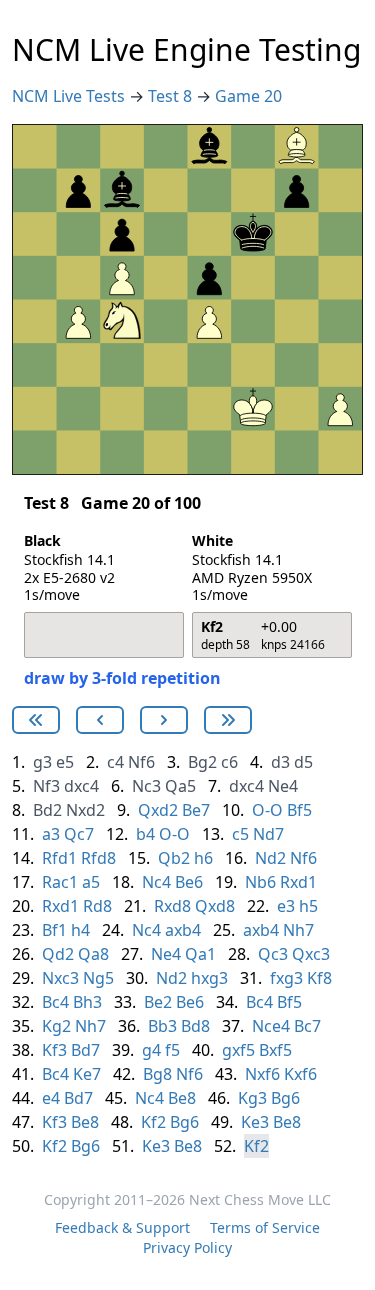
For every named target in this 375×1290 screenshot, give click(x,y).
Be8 (182, 1098)
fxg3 (286, 978)
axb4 (183, 930)
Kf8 (319, 978)
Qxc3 (311, 954)
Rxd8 (172, 906)
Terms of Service (265, 1227)
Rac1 (60, 882)
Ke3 (255, 1122)
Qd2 (58, 954)
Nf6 (141, 762)
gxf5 (238, 1050)
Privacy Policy (187, 1247)
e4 (51, 1098)
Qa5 (180, 786)
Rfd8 (98, 858)
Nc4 (156, 882)
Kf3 (54, 1050)
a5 (91, 882)
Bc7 (307, 1026)
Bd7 (85, 1050)
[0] (36, 720)
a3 (51, 834)
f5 (172, 1050)
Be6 (189, 882)
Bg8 (157, 1074)
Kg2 (56, 1026)
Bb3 (162, 1026)
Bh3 (87, 1002)
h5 (308, 906)
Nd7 (268, 834)
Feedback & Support (122, 1227)
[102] (100, 720)
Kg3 (252, 1098)
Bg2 (202, 762)
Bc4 (55, 1002)
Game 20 (248, 96)
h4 (80, 930)
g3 (42, 762)
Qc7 (79, 834)
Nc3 (146, 786)
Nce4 (271, 1026)
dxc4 (81, 786)
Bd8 (195, 1026)
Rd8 (97, 906)
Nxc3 (60, 978)
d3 (280, 762)
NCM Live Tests (70, 96)
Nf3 (46, 786)
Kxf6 (300, 1074)
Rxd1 (298, 882)
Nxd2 (85, 810)
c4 (115, 762)
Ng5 (98, 978)
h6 (203, 858)
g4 (151, 1050)
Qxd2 (158, 810)
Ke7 (87, 1074)
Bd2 (47, 810)
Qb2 (174, 858)
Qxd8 (215, 906)
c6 (229, 762)
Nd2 (270, 858)
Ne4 (283, 786)
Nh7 (298, 930)
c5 (240, 834)
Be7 (196, 810)
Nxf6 (262, 1074)
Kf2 (153, 1122)
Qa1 (200, 954)
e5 (65, 762)
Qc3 (273, 954)
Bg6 (285, 1098)
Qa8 (93, 954)
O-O (267, 810)
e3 (286, 906)
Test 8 (172, 96)
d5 (303, 762)
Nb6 (260, 882)
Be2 (158, 1002)
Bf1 (54, 930)
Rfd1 (59, 858)
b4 (145, 834)
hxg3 (209, 978)
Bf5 (299, 810)
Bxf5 (275, 1050)
